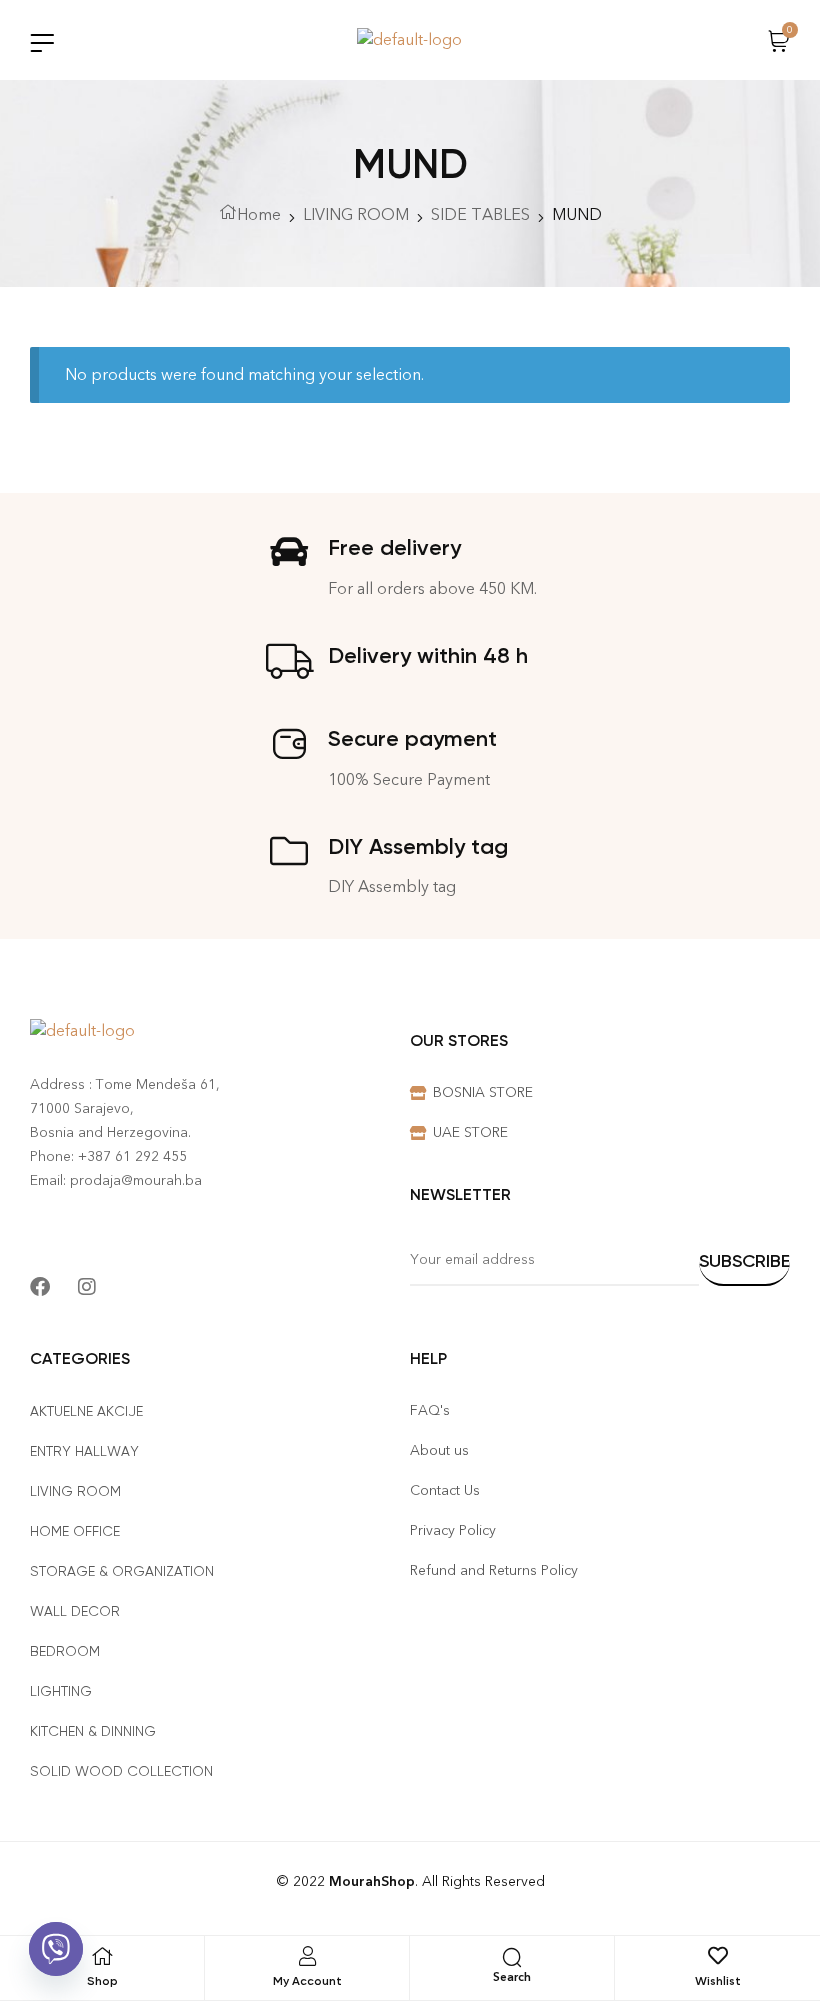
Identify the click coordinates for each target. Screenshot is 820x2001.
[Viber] (56, 1949)
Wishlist (718, 1981)
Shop (102, 1981)
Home (259, 214)
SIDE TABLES (480, 214)
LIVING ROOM (356, 214)
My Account (307, 1981)
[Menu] (42, 42)
